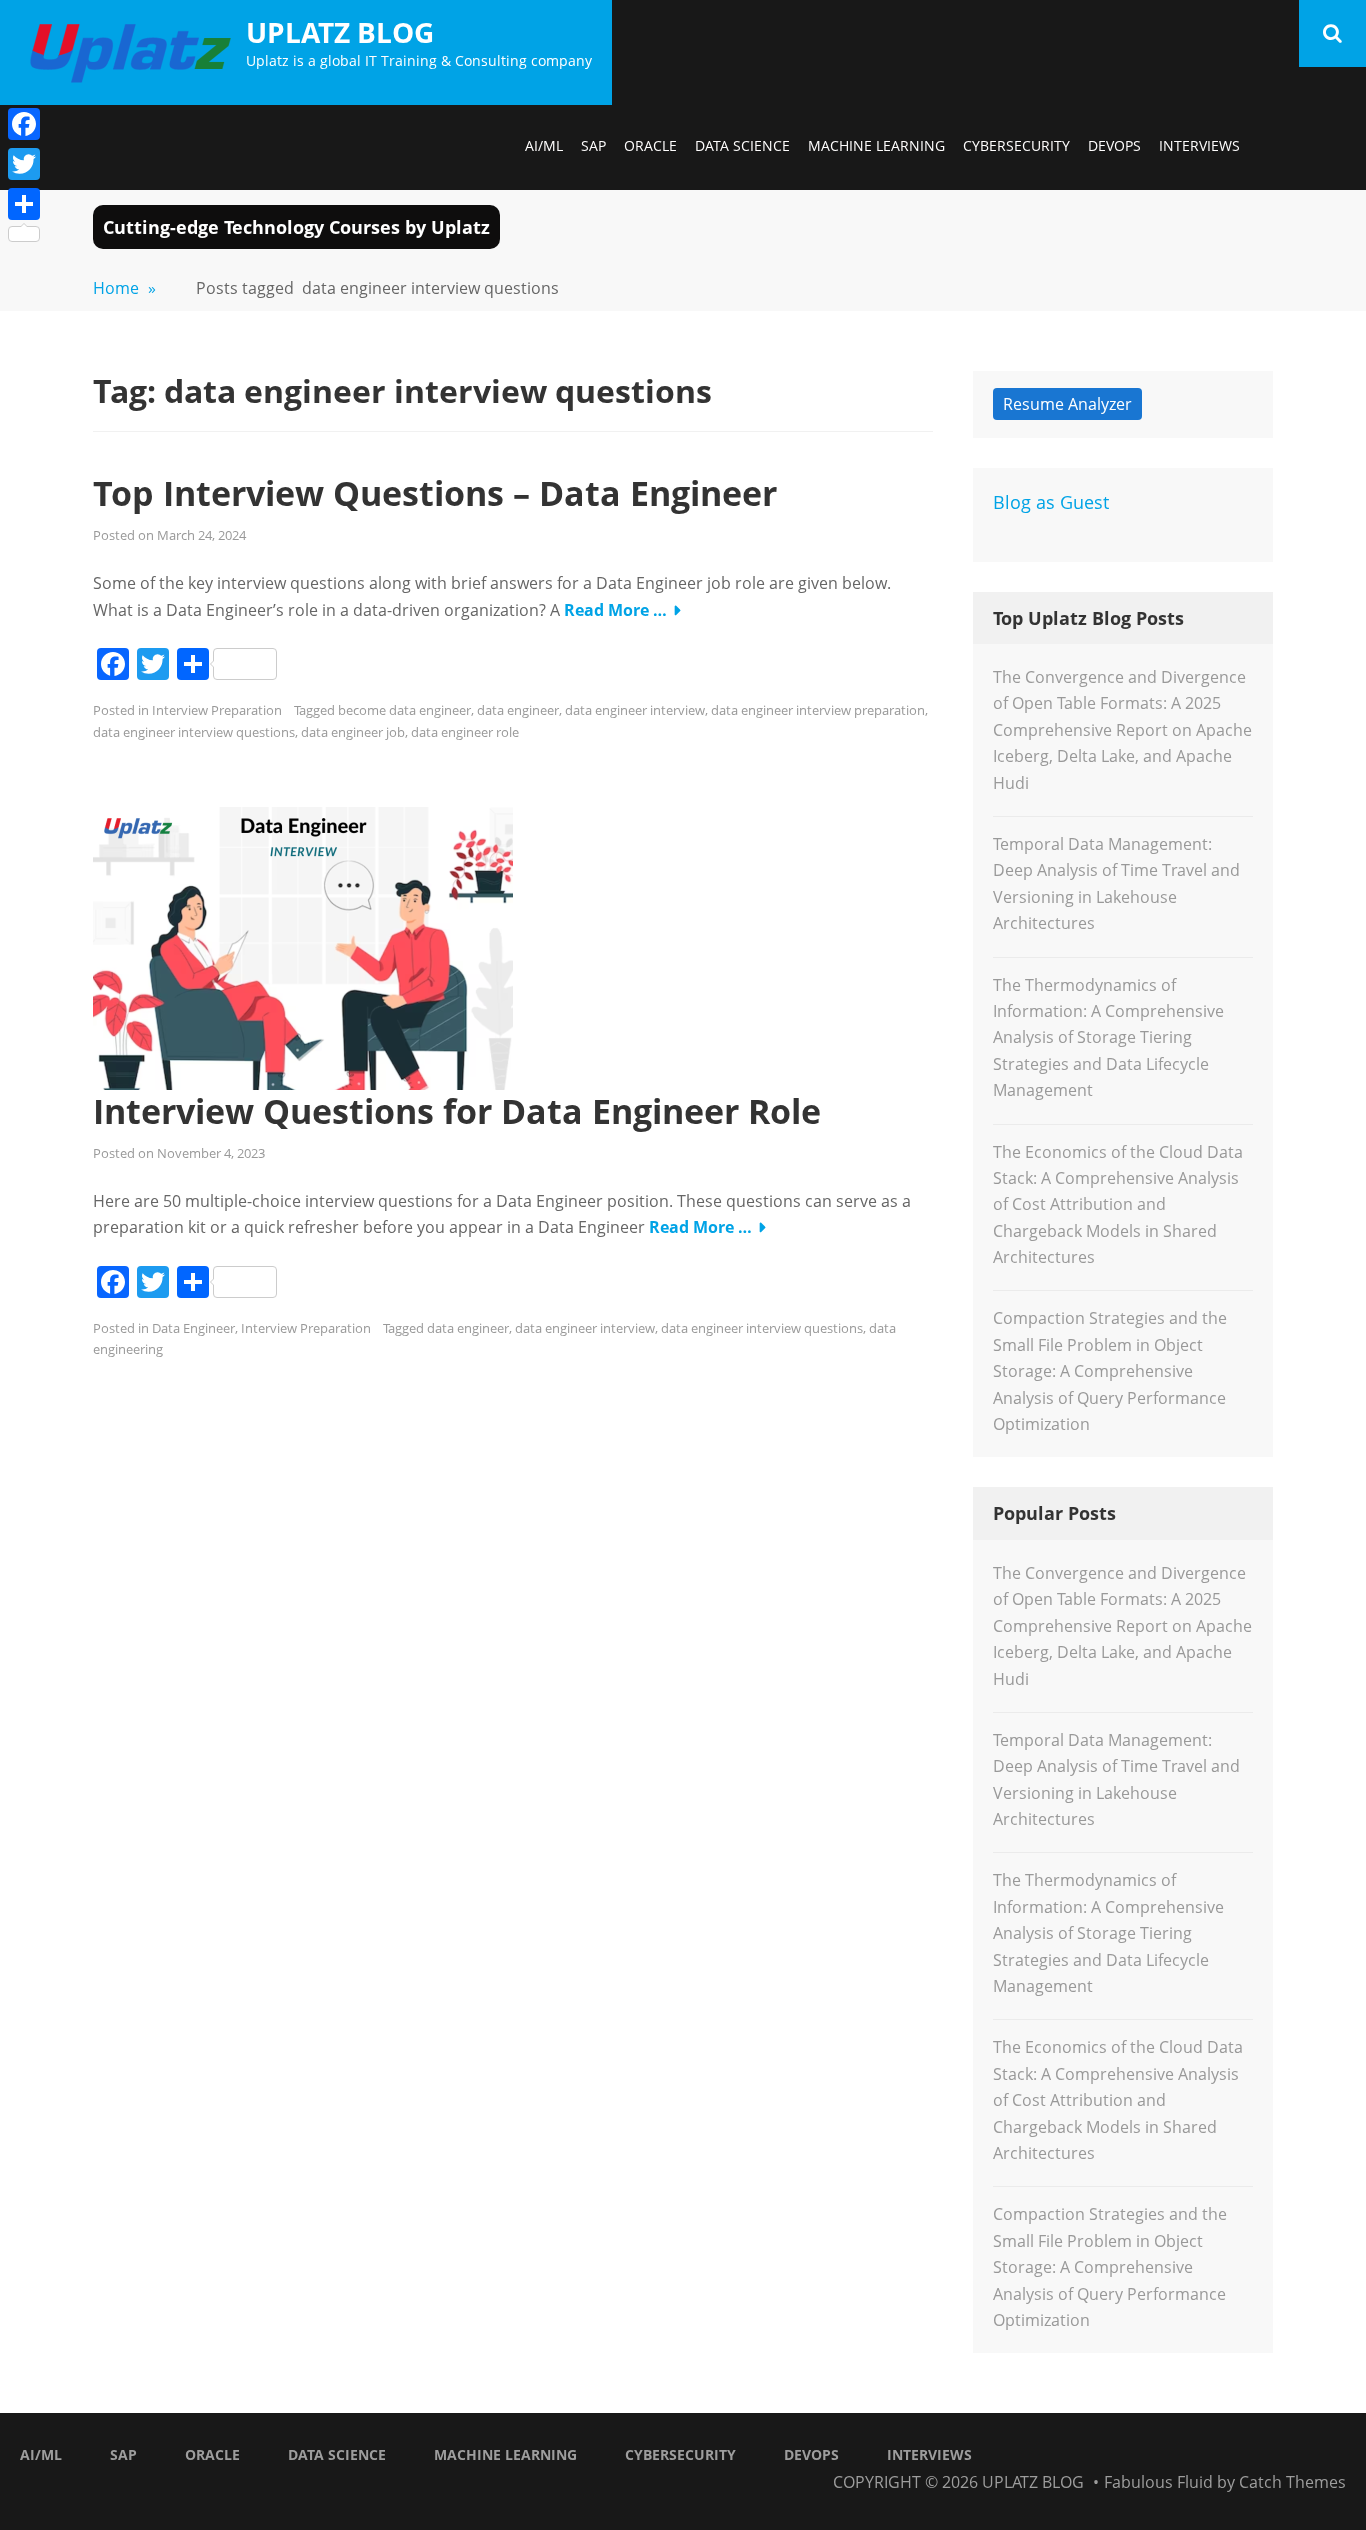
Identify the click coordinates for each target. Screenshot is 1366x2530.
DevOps (1114, 145)
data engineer (518, 710)
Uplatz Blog (340, 32)
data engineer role (465, 732)
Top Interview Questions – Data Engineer (435, 493)
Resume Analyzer (1067, 404)
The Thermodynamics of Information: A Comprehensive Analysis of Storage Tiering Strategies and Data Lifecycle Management (1108, 1038)
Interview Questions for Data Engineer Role (457, 1111)
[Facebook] (24, 124)
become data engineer (404, 710)
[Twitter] (24, 164)
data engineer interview (635, 710)
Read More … (615, 610)
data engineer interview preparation (818, 710)
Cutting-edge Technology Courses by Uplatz (296, 227)
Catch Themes (1292, 2482)
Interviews (1199, 145)
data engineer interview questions (194, 732)
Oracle (650, 145)
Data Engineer (193, 1328)
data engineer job (353, 732)
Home (124, 288)
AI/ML (544, 145)
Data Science (742, 145)
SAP (593, 145)
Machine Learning (876, 145)
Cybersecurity (1016, 145)
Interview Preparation (217, 710)
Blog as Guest (1051, 502)
